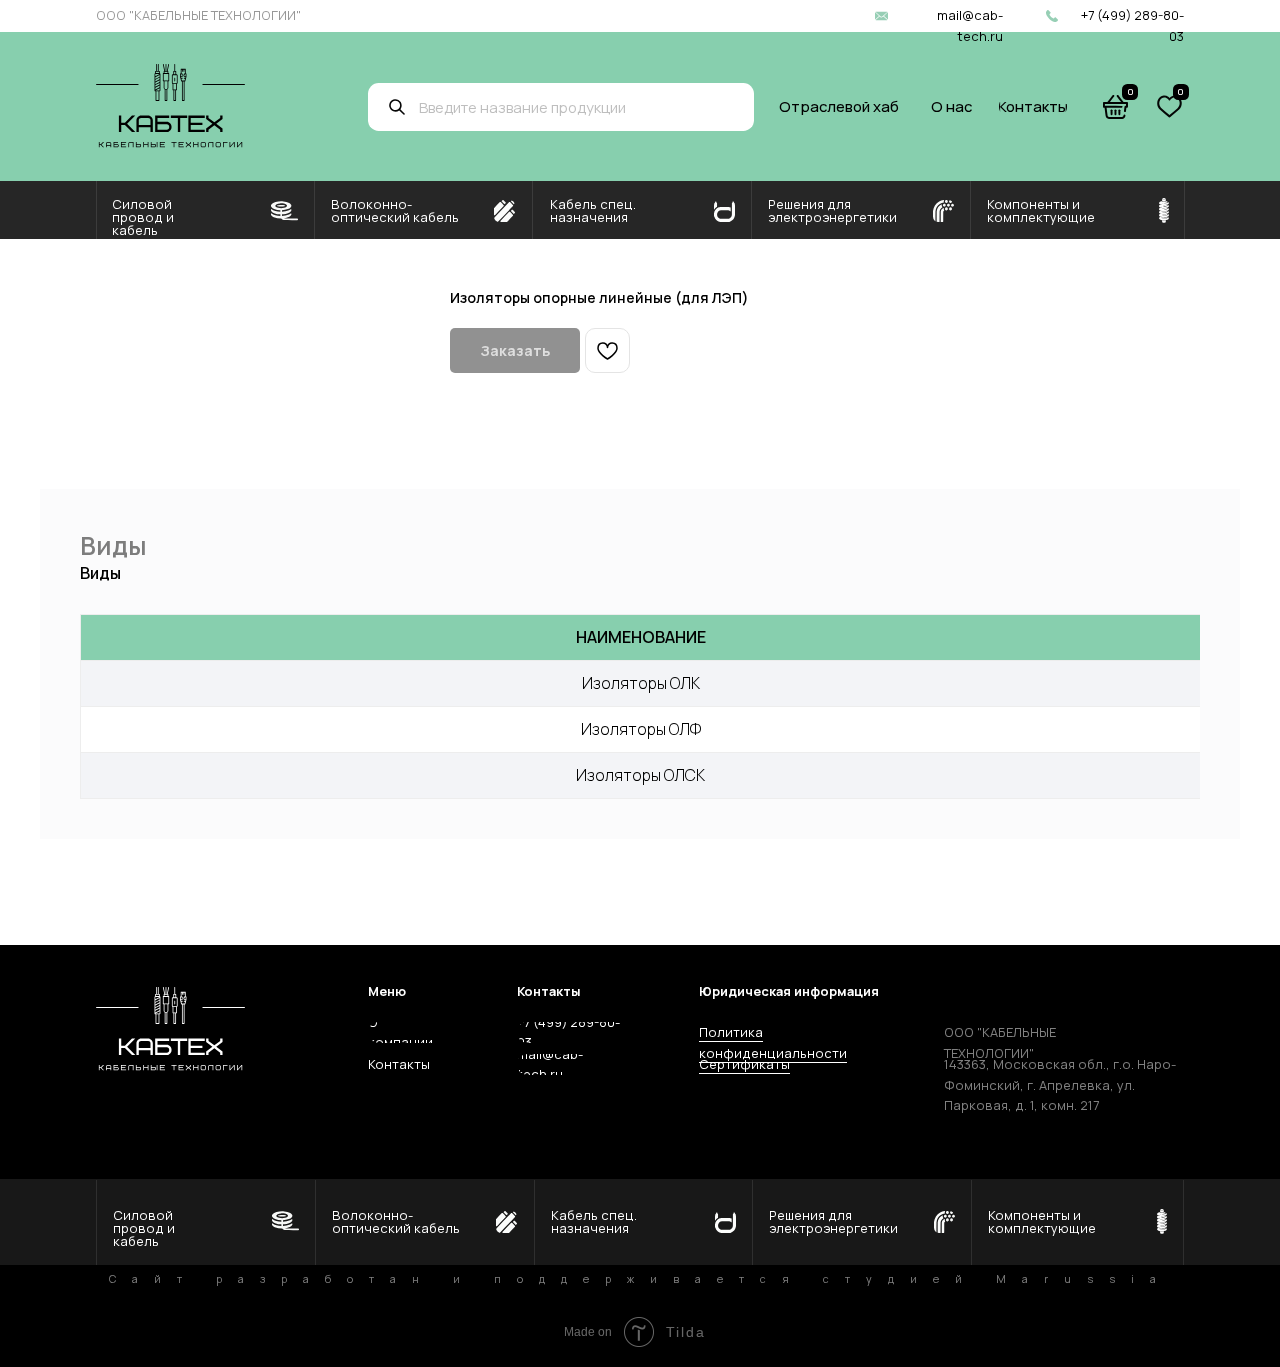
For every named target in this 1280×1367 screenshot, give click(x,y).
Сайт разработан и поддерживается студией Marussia (640, 1279)
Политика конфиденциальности (773, 1042)
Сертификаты (744, 1064)
